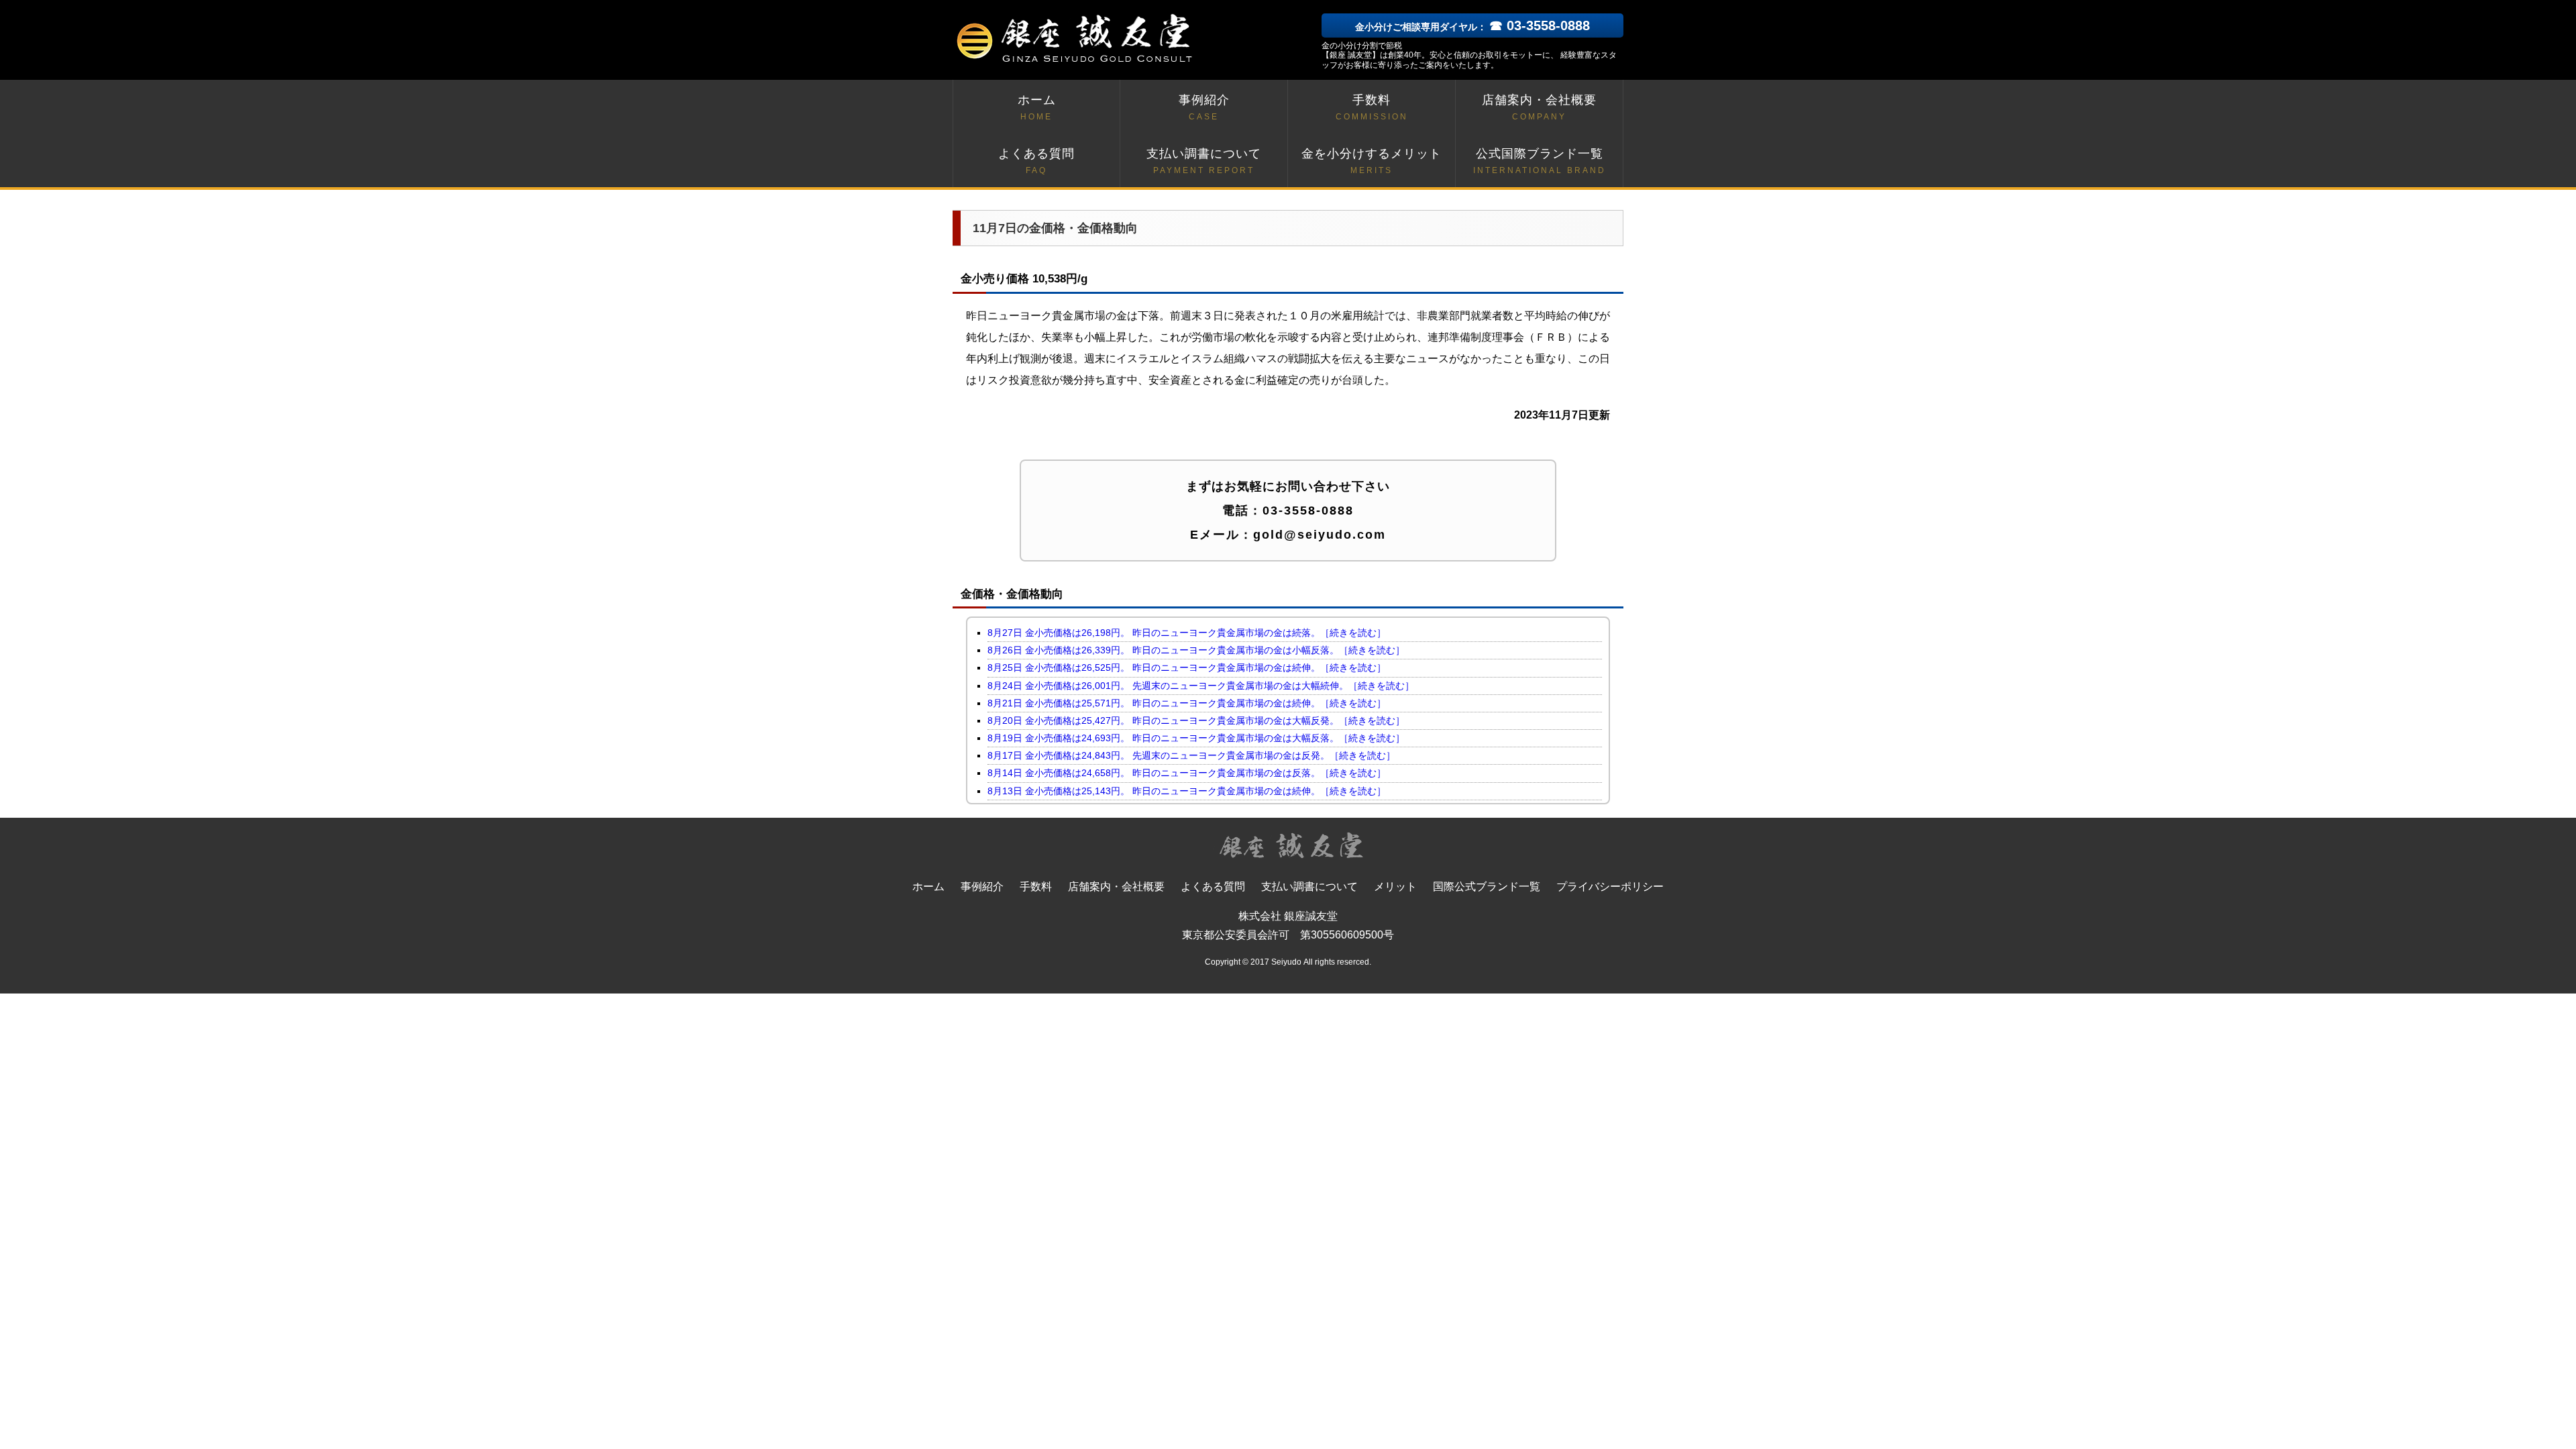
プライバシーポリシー (1610, 887)
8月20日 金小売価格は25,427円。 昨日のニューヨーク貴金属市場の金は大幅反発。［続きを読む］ (1196, 720)
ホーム (1037, 107)
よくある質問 (1036, 161)
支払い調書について (1204, 161)
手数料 (1372, 107)
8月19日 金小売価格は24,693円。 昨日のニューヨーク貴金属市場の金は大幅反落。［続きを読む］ (1196, 738)
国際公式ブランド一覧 (1487, 887)
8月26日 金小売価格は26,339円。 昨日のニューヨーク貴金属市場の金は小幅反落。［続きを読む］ (1196, 650)
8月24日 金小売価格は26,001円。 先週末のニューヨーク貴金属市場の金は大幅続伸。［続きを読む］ (1201, 686)
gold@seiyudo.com (1320, 535)
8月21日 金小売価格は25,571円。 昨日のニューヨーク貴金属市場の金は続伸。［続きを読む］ (1187, 703)
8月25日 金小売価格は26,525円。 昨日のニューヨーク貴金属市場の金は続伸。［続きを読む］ (1187, 667)
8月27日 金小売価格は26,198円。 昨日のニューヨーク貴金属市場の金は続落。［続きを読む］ (1187, 633)
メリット (1395, 887)
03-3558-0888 (1308, 511)
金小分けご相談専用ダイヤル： (1472, 27)
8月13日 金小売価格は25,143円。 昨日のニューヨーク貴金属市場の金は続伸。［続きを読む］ (1187, 791)
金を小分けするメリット (1372, 161)
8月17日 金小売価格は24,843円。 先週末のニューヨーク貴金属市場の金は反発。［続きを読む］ (1191, 755)
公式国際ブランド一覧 (1540, 161)
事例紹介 (1204, 107)
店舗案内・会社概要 (1539, 107)
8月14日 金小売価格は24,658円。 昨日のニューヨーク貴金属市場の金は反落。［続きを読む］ (1187, 773)
